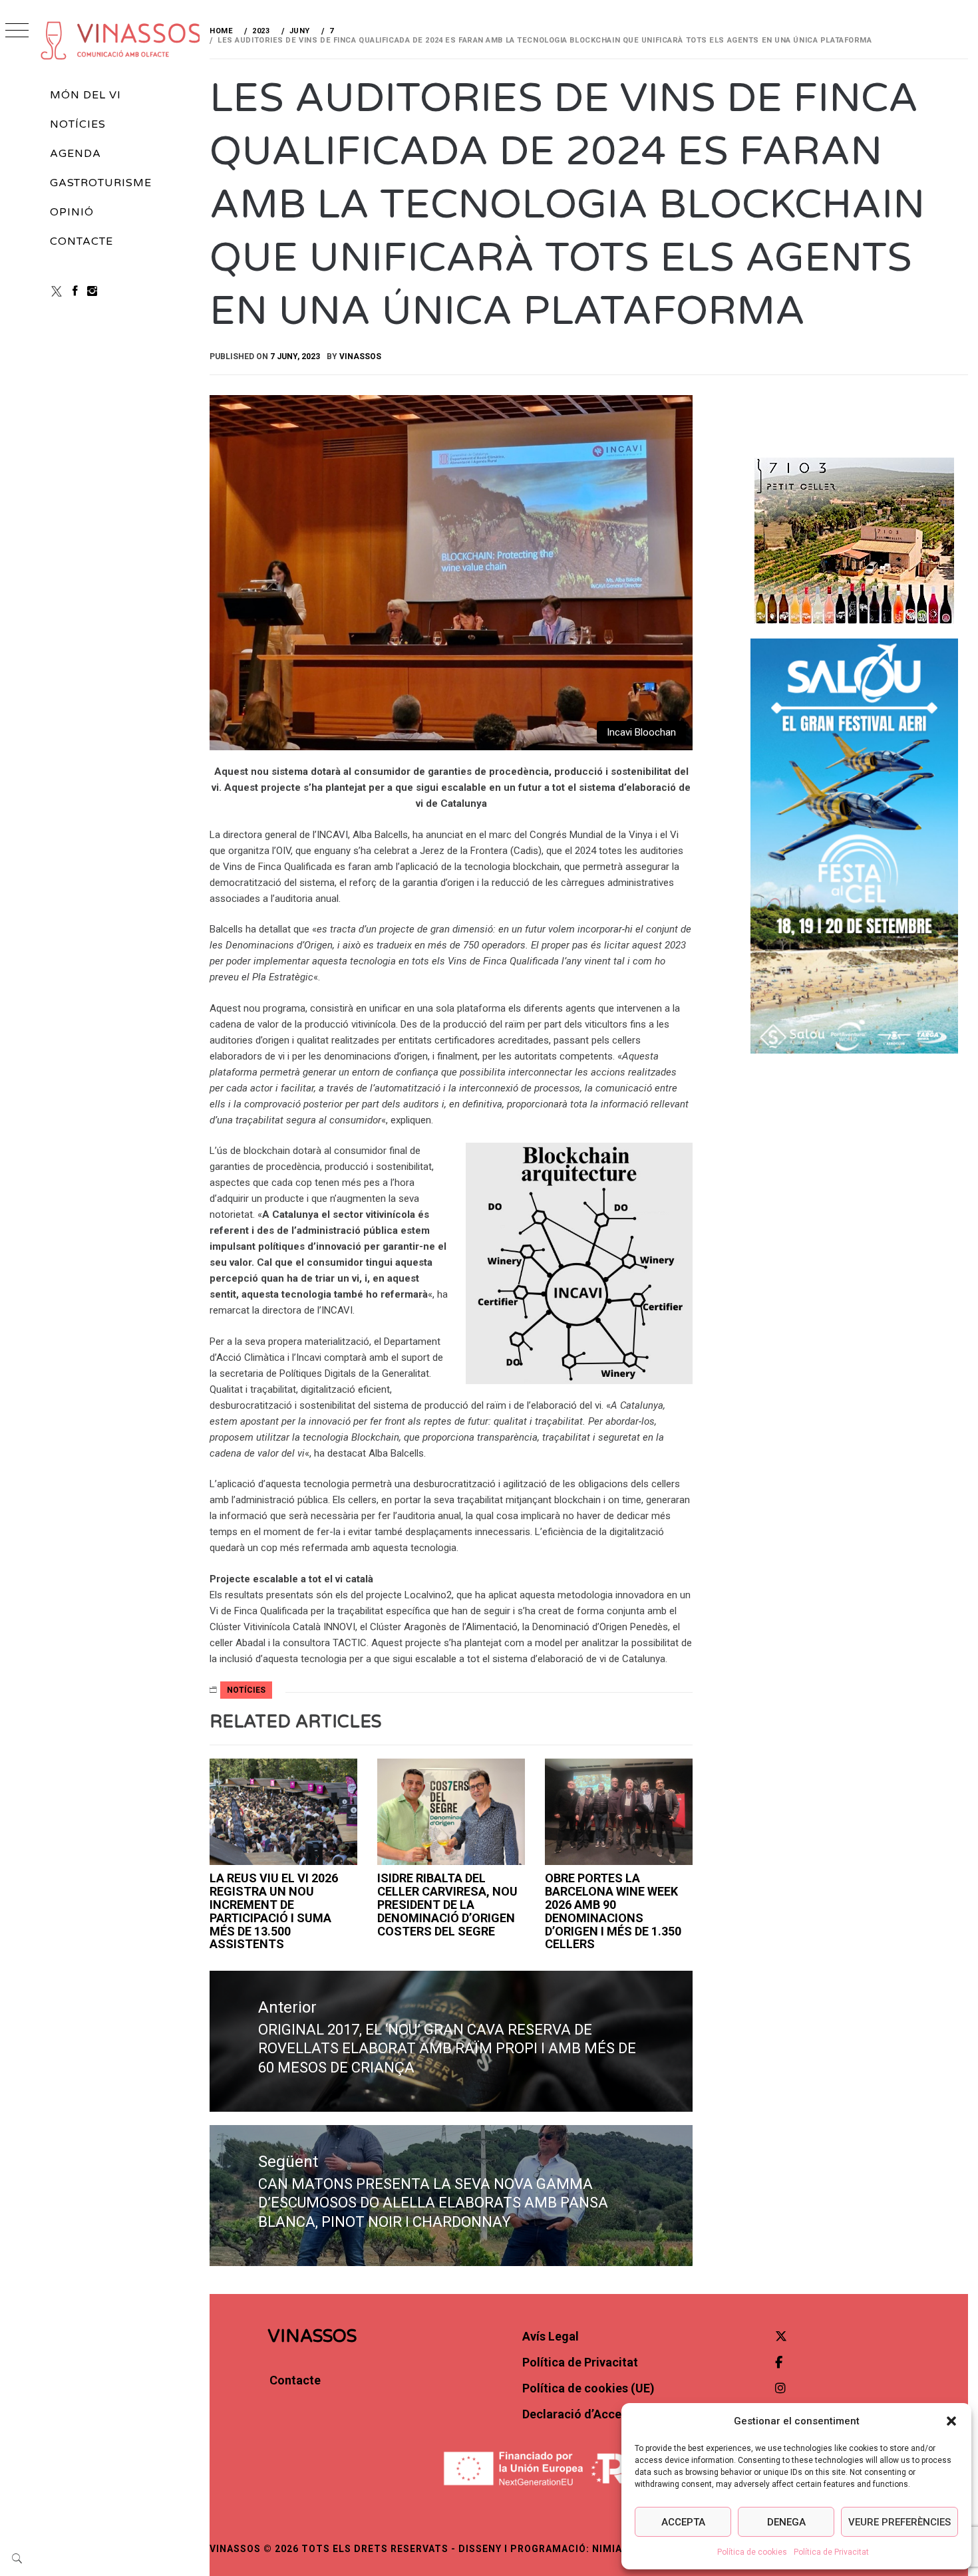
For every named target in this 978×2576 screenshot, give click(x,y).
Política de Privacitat (831, 2552)
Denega (786, 2522)
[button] (951, 2421)
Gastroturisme (100, 183)
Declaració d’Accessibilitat (596, 2414)
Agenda (76, 154)
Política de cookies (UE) (588, 2388)
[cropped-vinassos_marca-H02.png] (121, 40)
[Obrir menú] (17, 32)
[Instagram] (92, 291)
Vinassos (360, 357)
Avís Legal (551, 2336)
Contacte (81, 241)
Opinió (72, 212)
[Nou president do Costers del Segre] (451, 1812)
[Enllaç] (283, 1812)
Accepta (683, 2522)
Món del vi (85, 95)
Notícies (78, 124)
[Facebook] (75, 291)
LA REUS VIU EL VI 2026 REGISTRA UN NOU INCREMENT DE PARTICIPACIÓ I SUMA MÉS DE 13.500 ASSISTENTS (274, 1911)
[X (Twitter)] (57, 291)
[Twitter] (781, 2336)
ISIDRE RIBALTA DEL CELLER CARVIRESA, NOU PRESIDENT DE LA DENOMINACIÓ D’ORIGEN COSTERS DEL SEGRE (447, 1904)
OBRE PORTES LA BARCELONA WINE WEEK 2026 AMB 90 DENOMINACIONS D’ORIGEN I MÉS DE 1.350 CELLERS (613, 1911)
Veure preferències (899, 2522)
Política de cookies (752, 2552)
